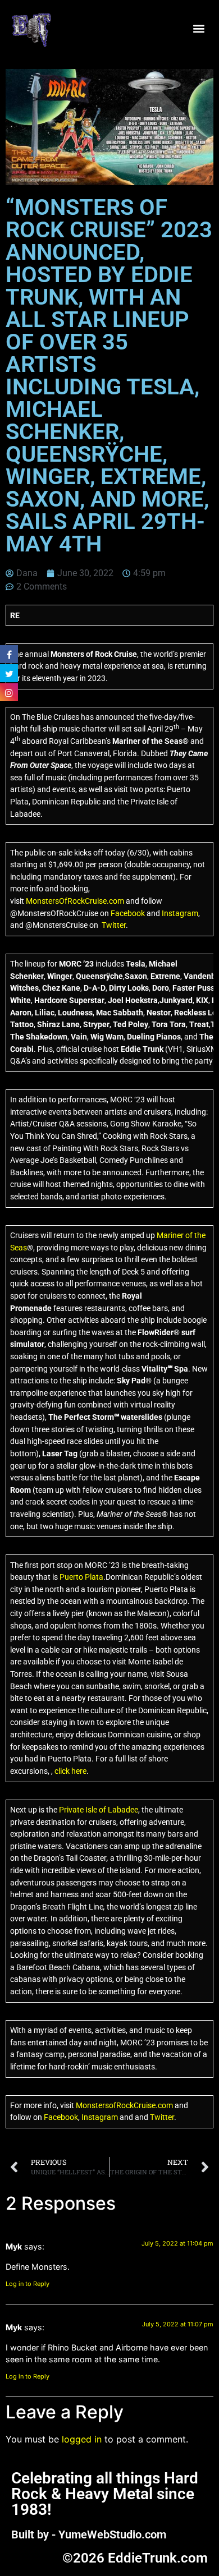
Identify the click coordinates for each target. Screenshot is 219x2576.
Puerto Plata (81, 1577)
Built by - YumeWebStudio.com (89, 2534)
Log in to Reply (28, 2284)
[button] (199, 29)
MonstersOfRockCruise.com (75, 901)
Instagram (180, 914)
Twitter (114, 925)
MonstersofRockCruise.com (124, 2106)
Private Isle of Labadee (99, 1810)
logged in (82, 2439)
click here (70, 1771)
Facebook (128, 914)
